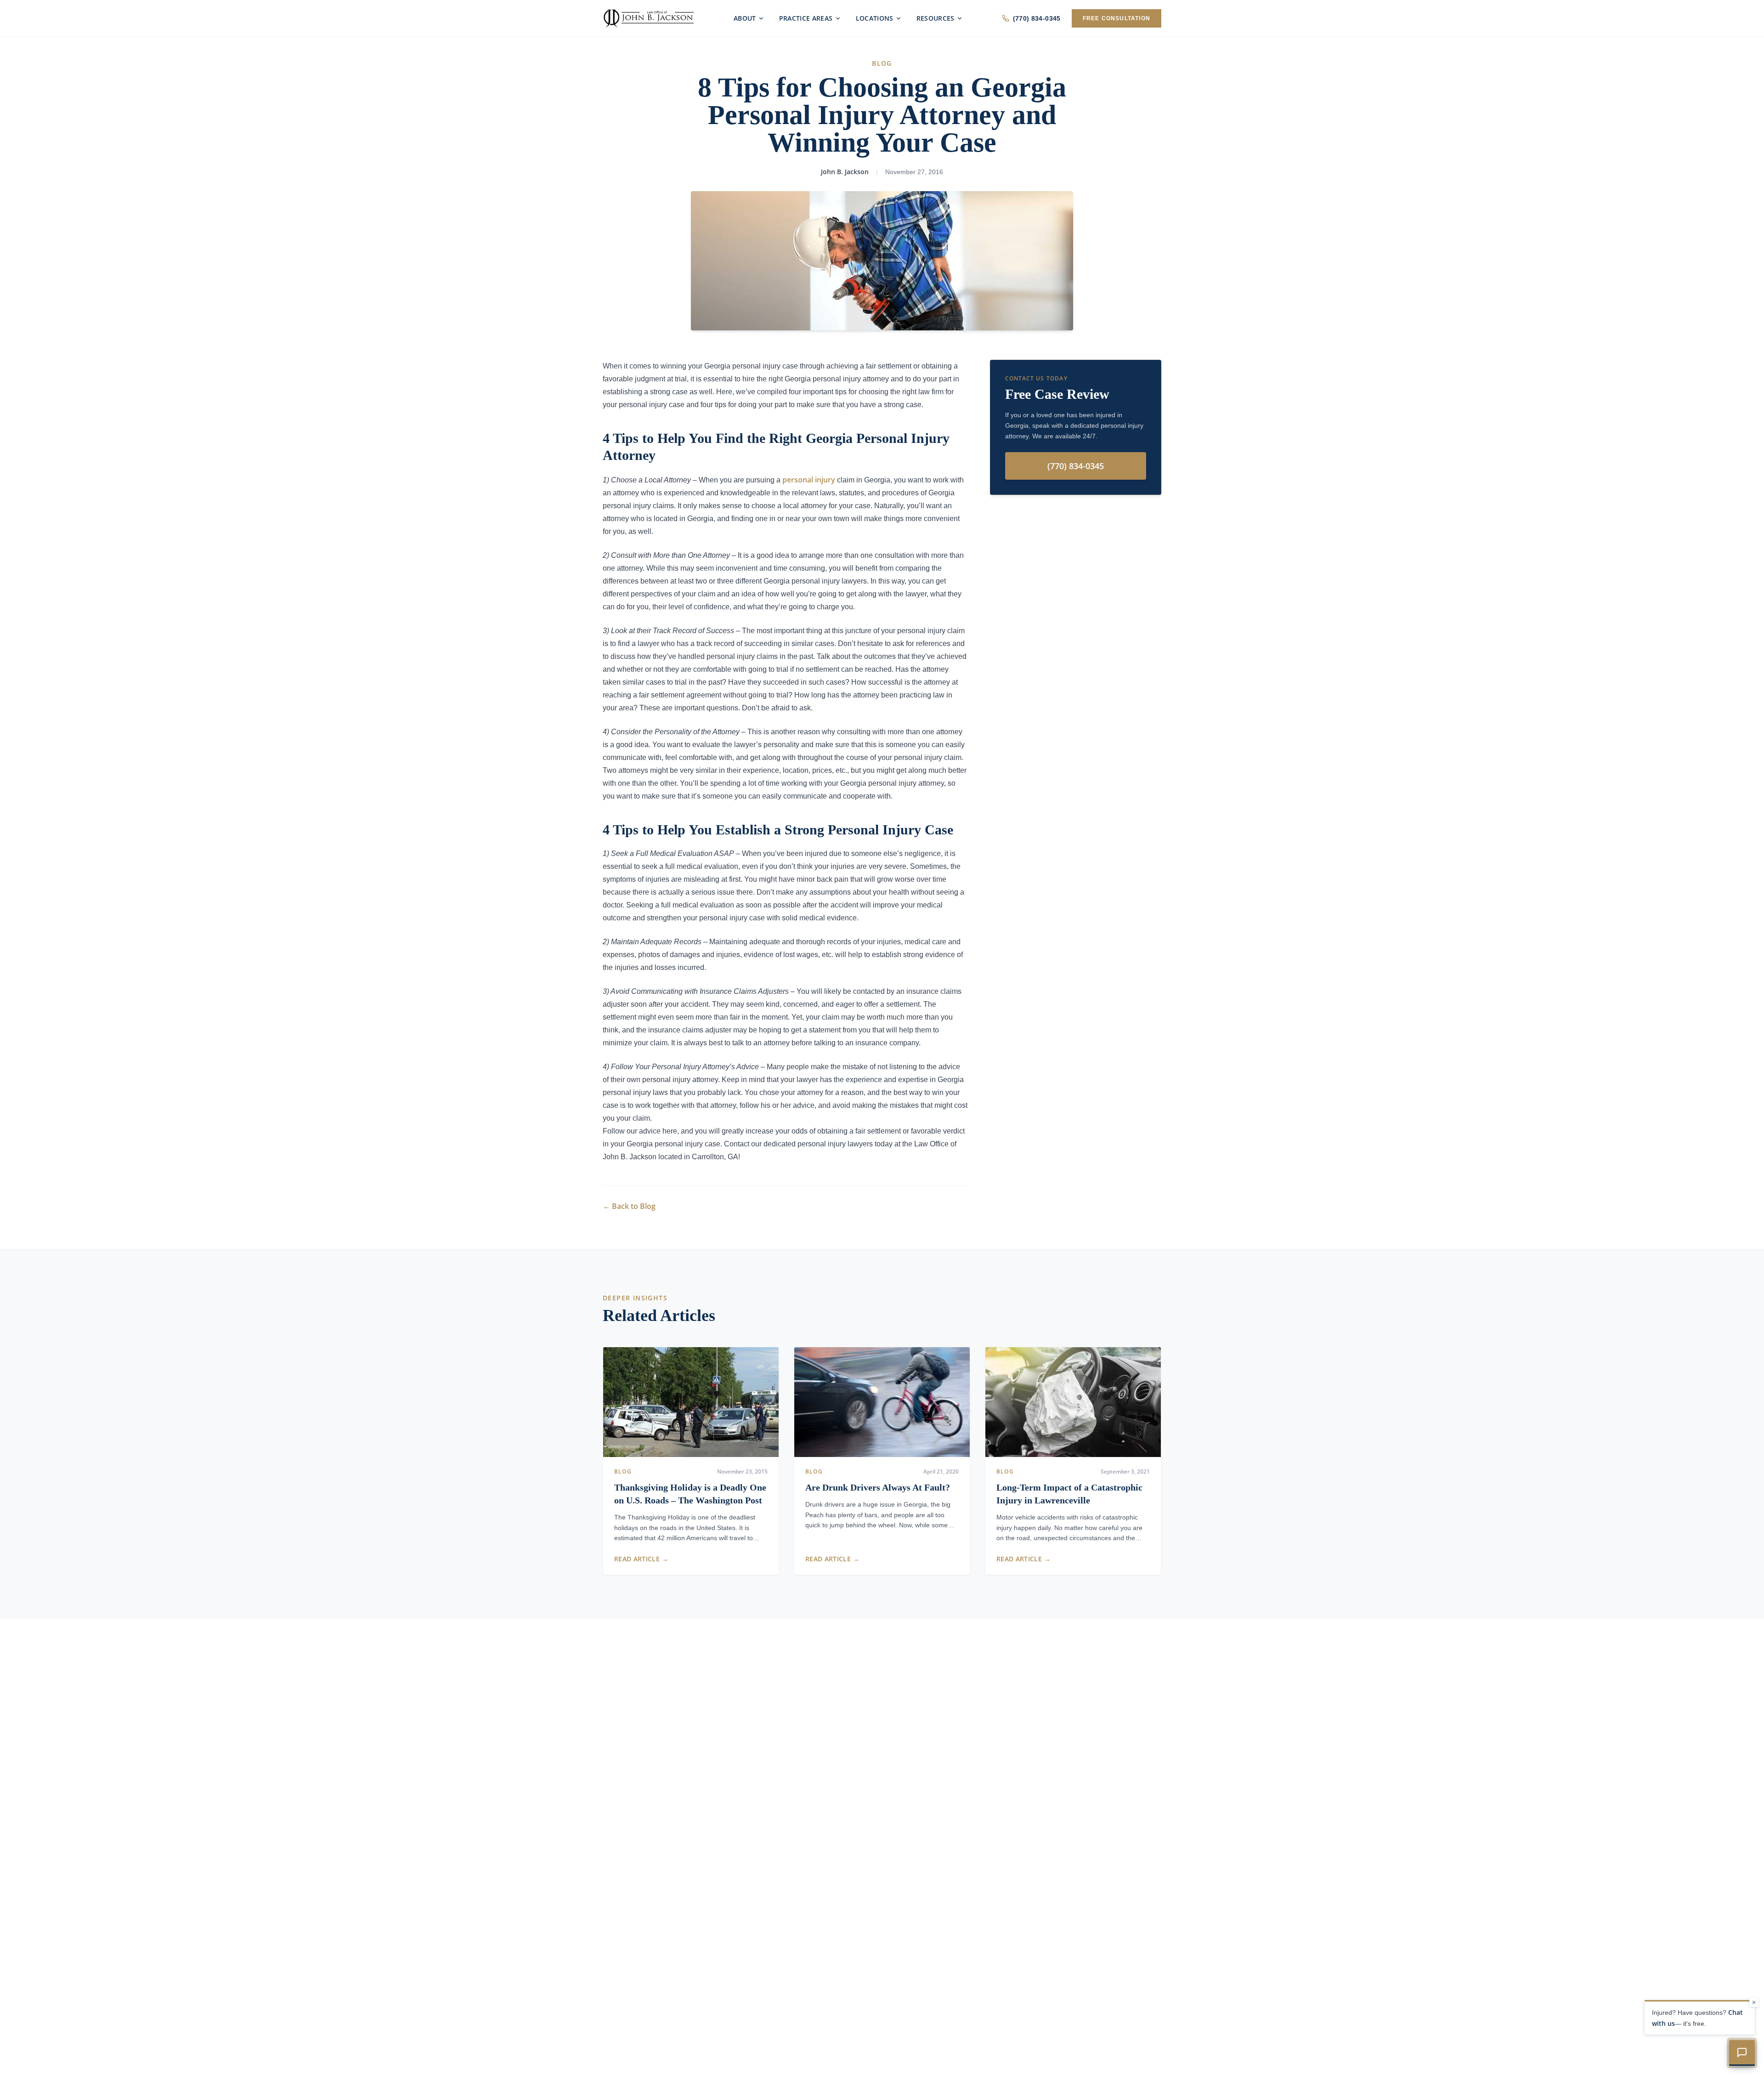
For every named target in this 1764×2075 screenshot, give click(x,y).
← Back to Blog (629, 1206)
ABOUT (745, 18)
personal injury (809, 480)
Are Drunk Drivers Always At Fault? (878, 1487)
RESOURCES (936, 18)
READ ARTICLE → (641, 1559)
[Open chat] (1742, 2053)
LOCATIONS (875, 18)
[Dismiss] (1754, 2002)
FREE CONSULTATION (1117, 18)
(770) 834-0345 (1037, 18)
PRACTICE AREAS (806, 18)
